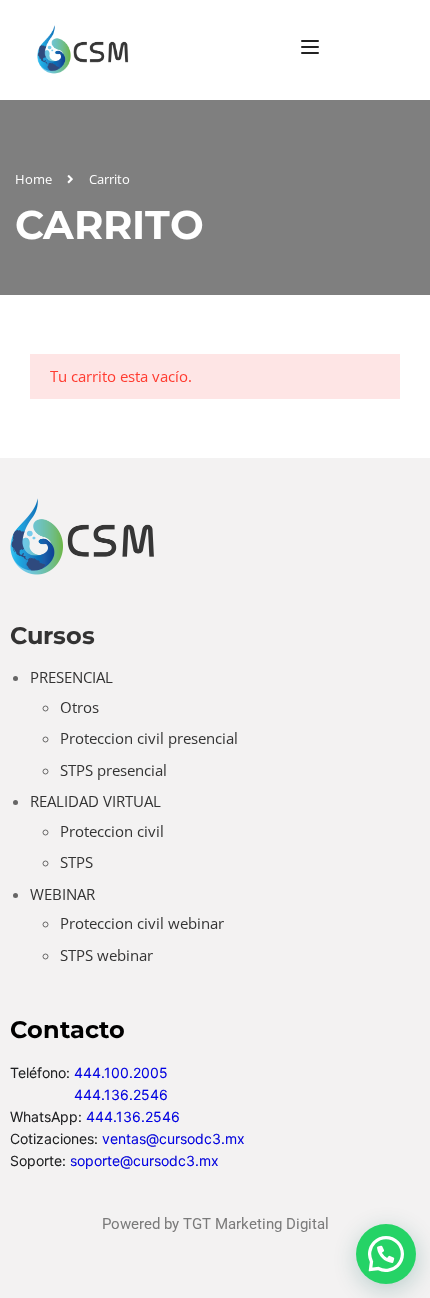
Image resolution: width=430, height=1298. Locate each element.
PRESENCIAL (71, 677)
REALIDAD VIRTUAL (95, 801)
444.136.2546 (121, 1094)
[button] (386, 1254)
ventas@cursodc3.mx (173, 1138)
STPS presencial (113, 770)
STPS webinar (106, 955)
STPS (76, 862)
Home (33, 179)
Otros (79, 707)
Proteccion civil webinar (142, 923)
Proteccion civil (112, 831)
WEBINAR (62, 894)
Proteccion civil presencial (149, 738)
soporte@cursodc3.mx (144, 1160)
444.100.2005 (121, 1072)
